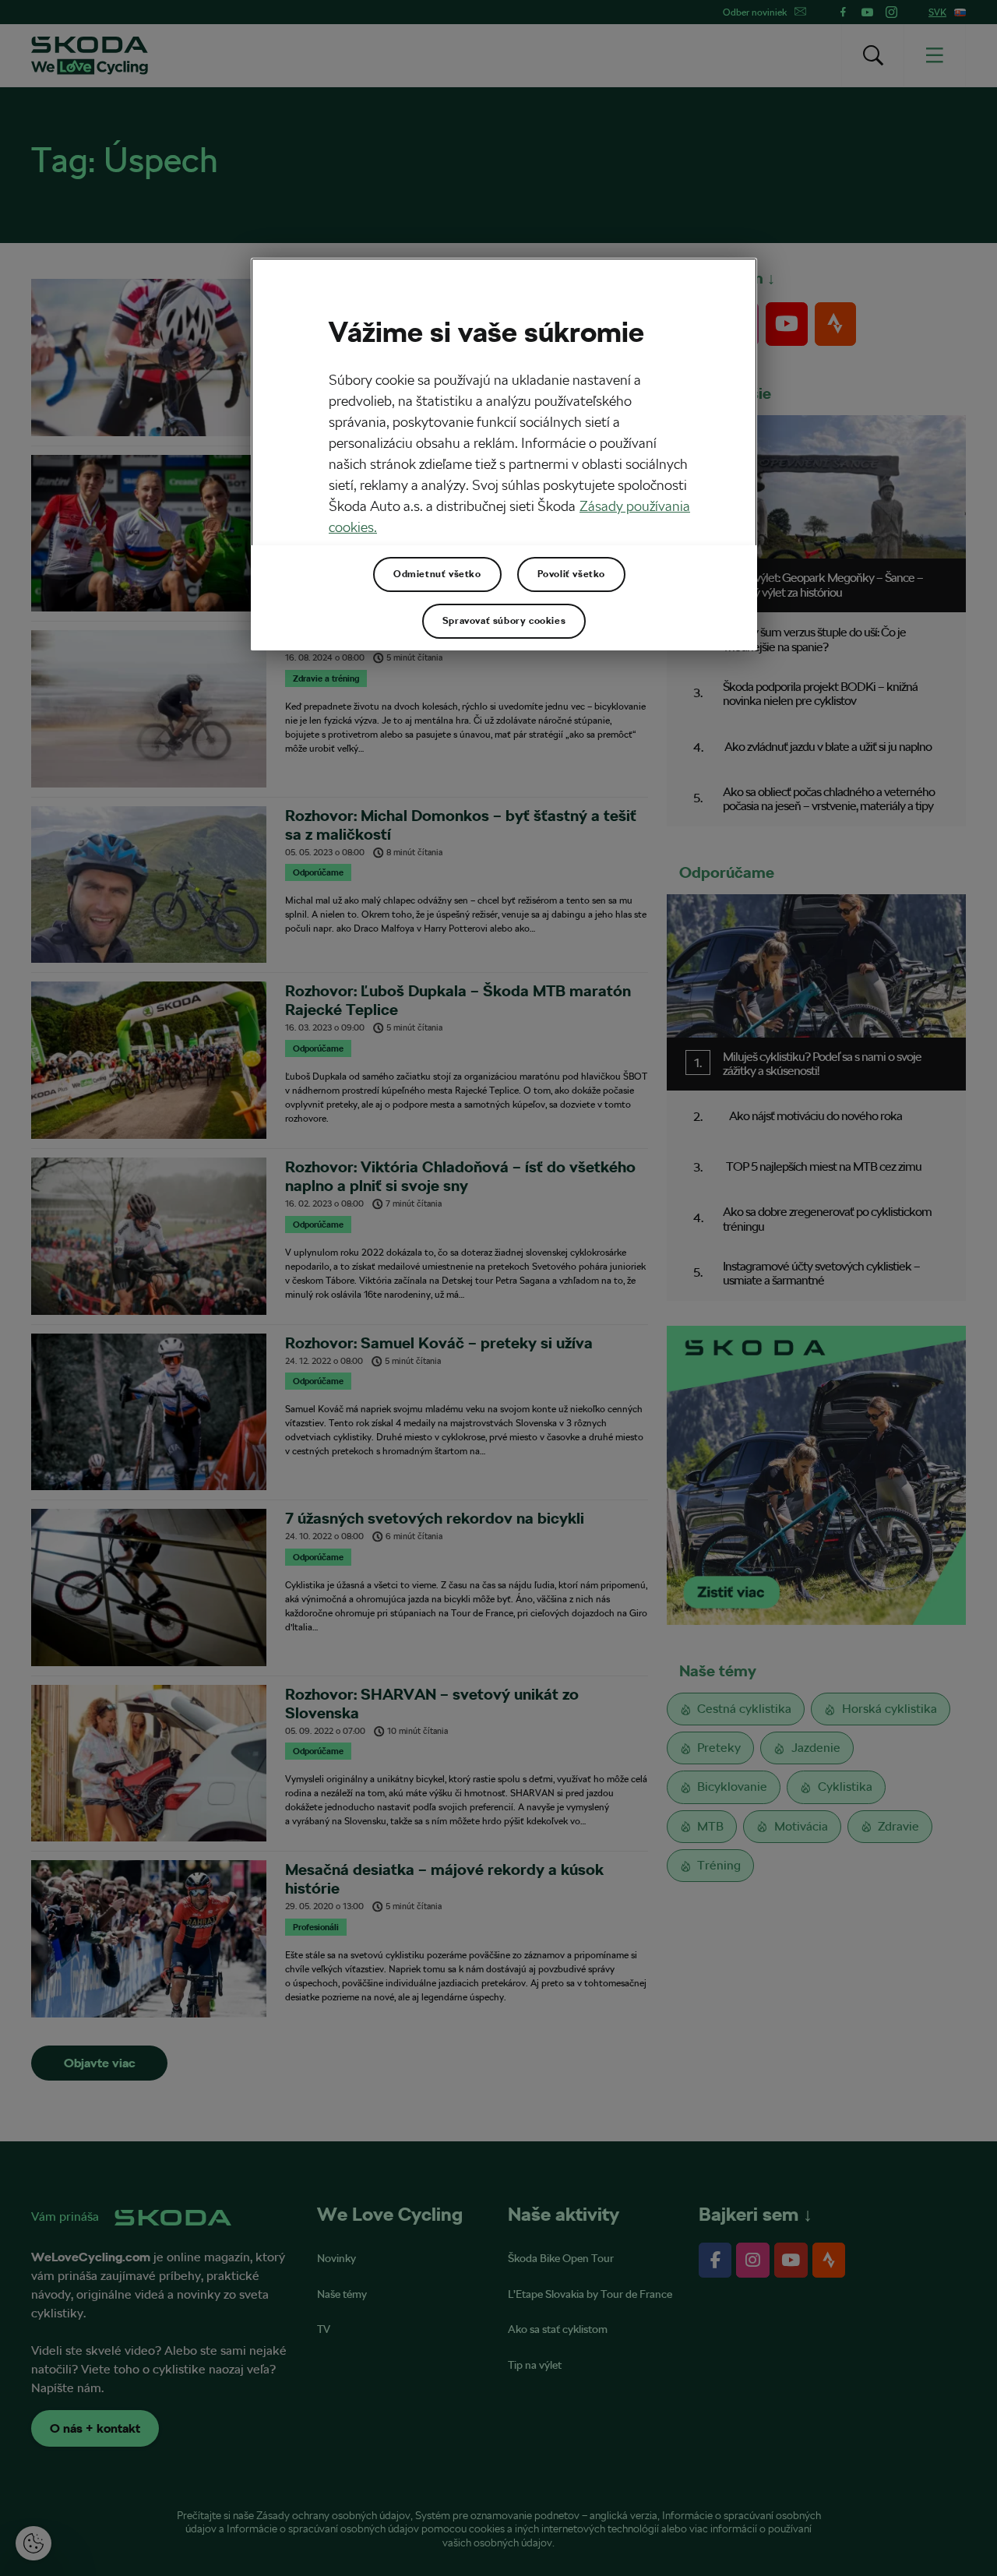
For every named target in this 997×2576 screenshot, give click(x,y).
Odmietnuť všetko (437, 574)
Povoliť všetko (571, 574)
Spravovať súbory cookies (504, 621)
